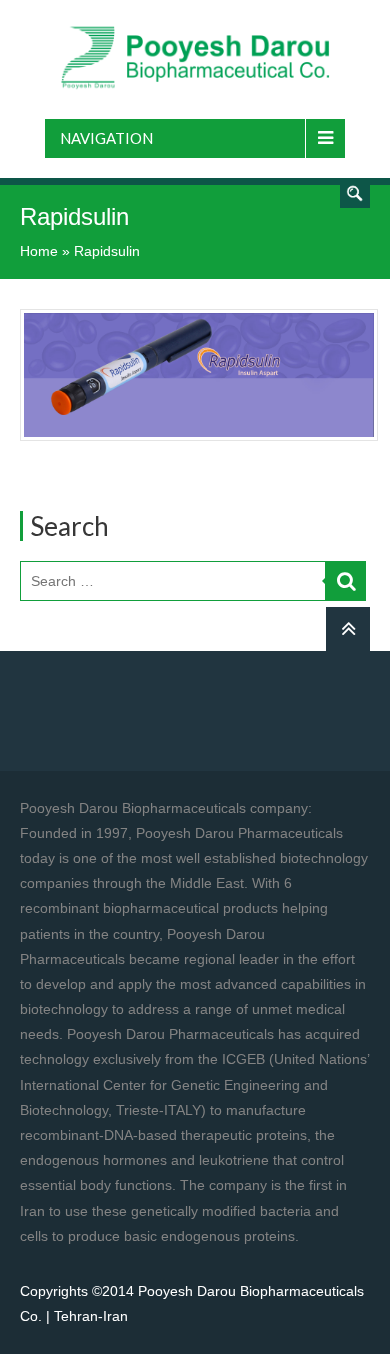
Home (39, 251)
